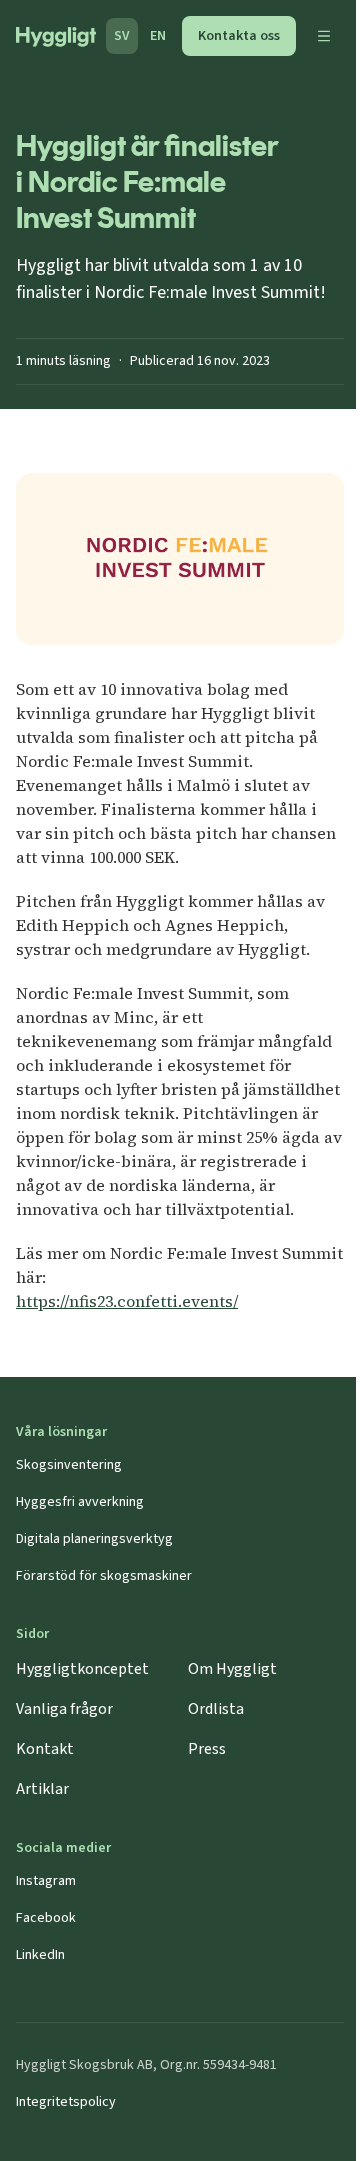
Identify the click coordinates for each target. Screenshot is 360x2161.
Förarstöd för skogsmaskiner (104, 1576)
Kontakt (45, 1749)
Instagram (46, 1881)
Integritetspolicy (66, 2102)
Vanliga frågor (64, 1709)
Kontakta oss (239, 36)
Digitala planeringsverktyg (94, 1539)
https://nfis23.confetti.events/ (127, 1301)
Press (207, 1749)
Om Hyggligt (232, 1669)
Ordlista (216, 1709)
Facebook (46, 1918)
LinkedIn (40, 1955)
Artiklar (42, 1789)
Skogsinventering (69, 1465)
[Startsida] (56, 37)
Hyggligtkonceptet (82, 1669)
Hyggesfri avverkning (80, 1502)
